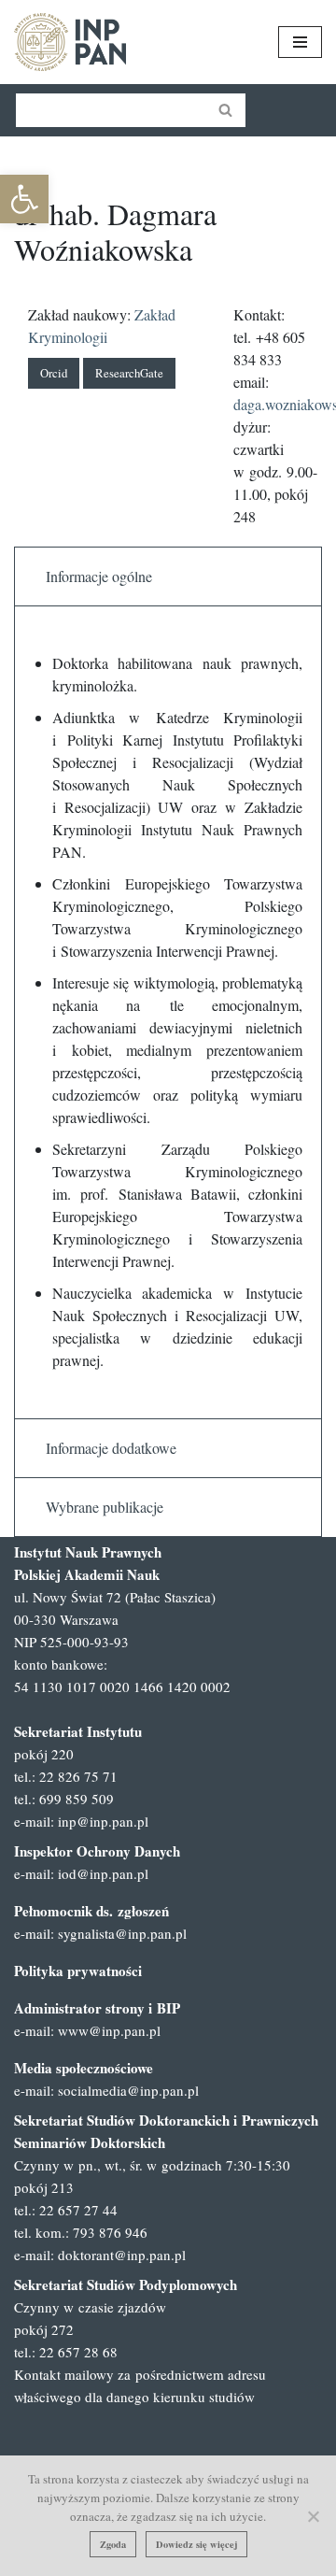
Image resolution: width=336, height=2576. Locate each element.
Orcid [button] (54, 373)
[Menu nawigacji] (300, 42)
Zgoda (113, 2544)
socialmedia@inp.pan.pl (128, 2090)
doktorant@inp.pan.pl (122, 2255)
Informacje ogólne (99, 576)
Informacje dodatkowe (111, 1448)
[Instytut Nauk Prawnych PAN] (70, 42)
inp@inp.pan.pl (103, 1821)
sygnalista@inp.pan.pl (122, 1933)
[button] (24, 199)
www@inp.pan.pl (109, 2030)
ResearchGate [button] (129, 373)
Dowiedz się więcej (196, 2544)
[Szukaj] (226, 110)
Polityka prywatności (78, 1971)
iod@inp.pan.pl (103, 1873)
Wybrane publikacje (105, 1507)
